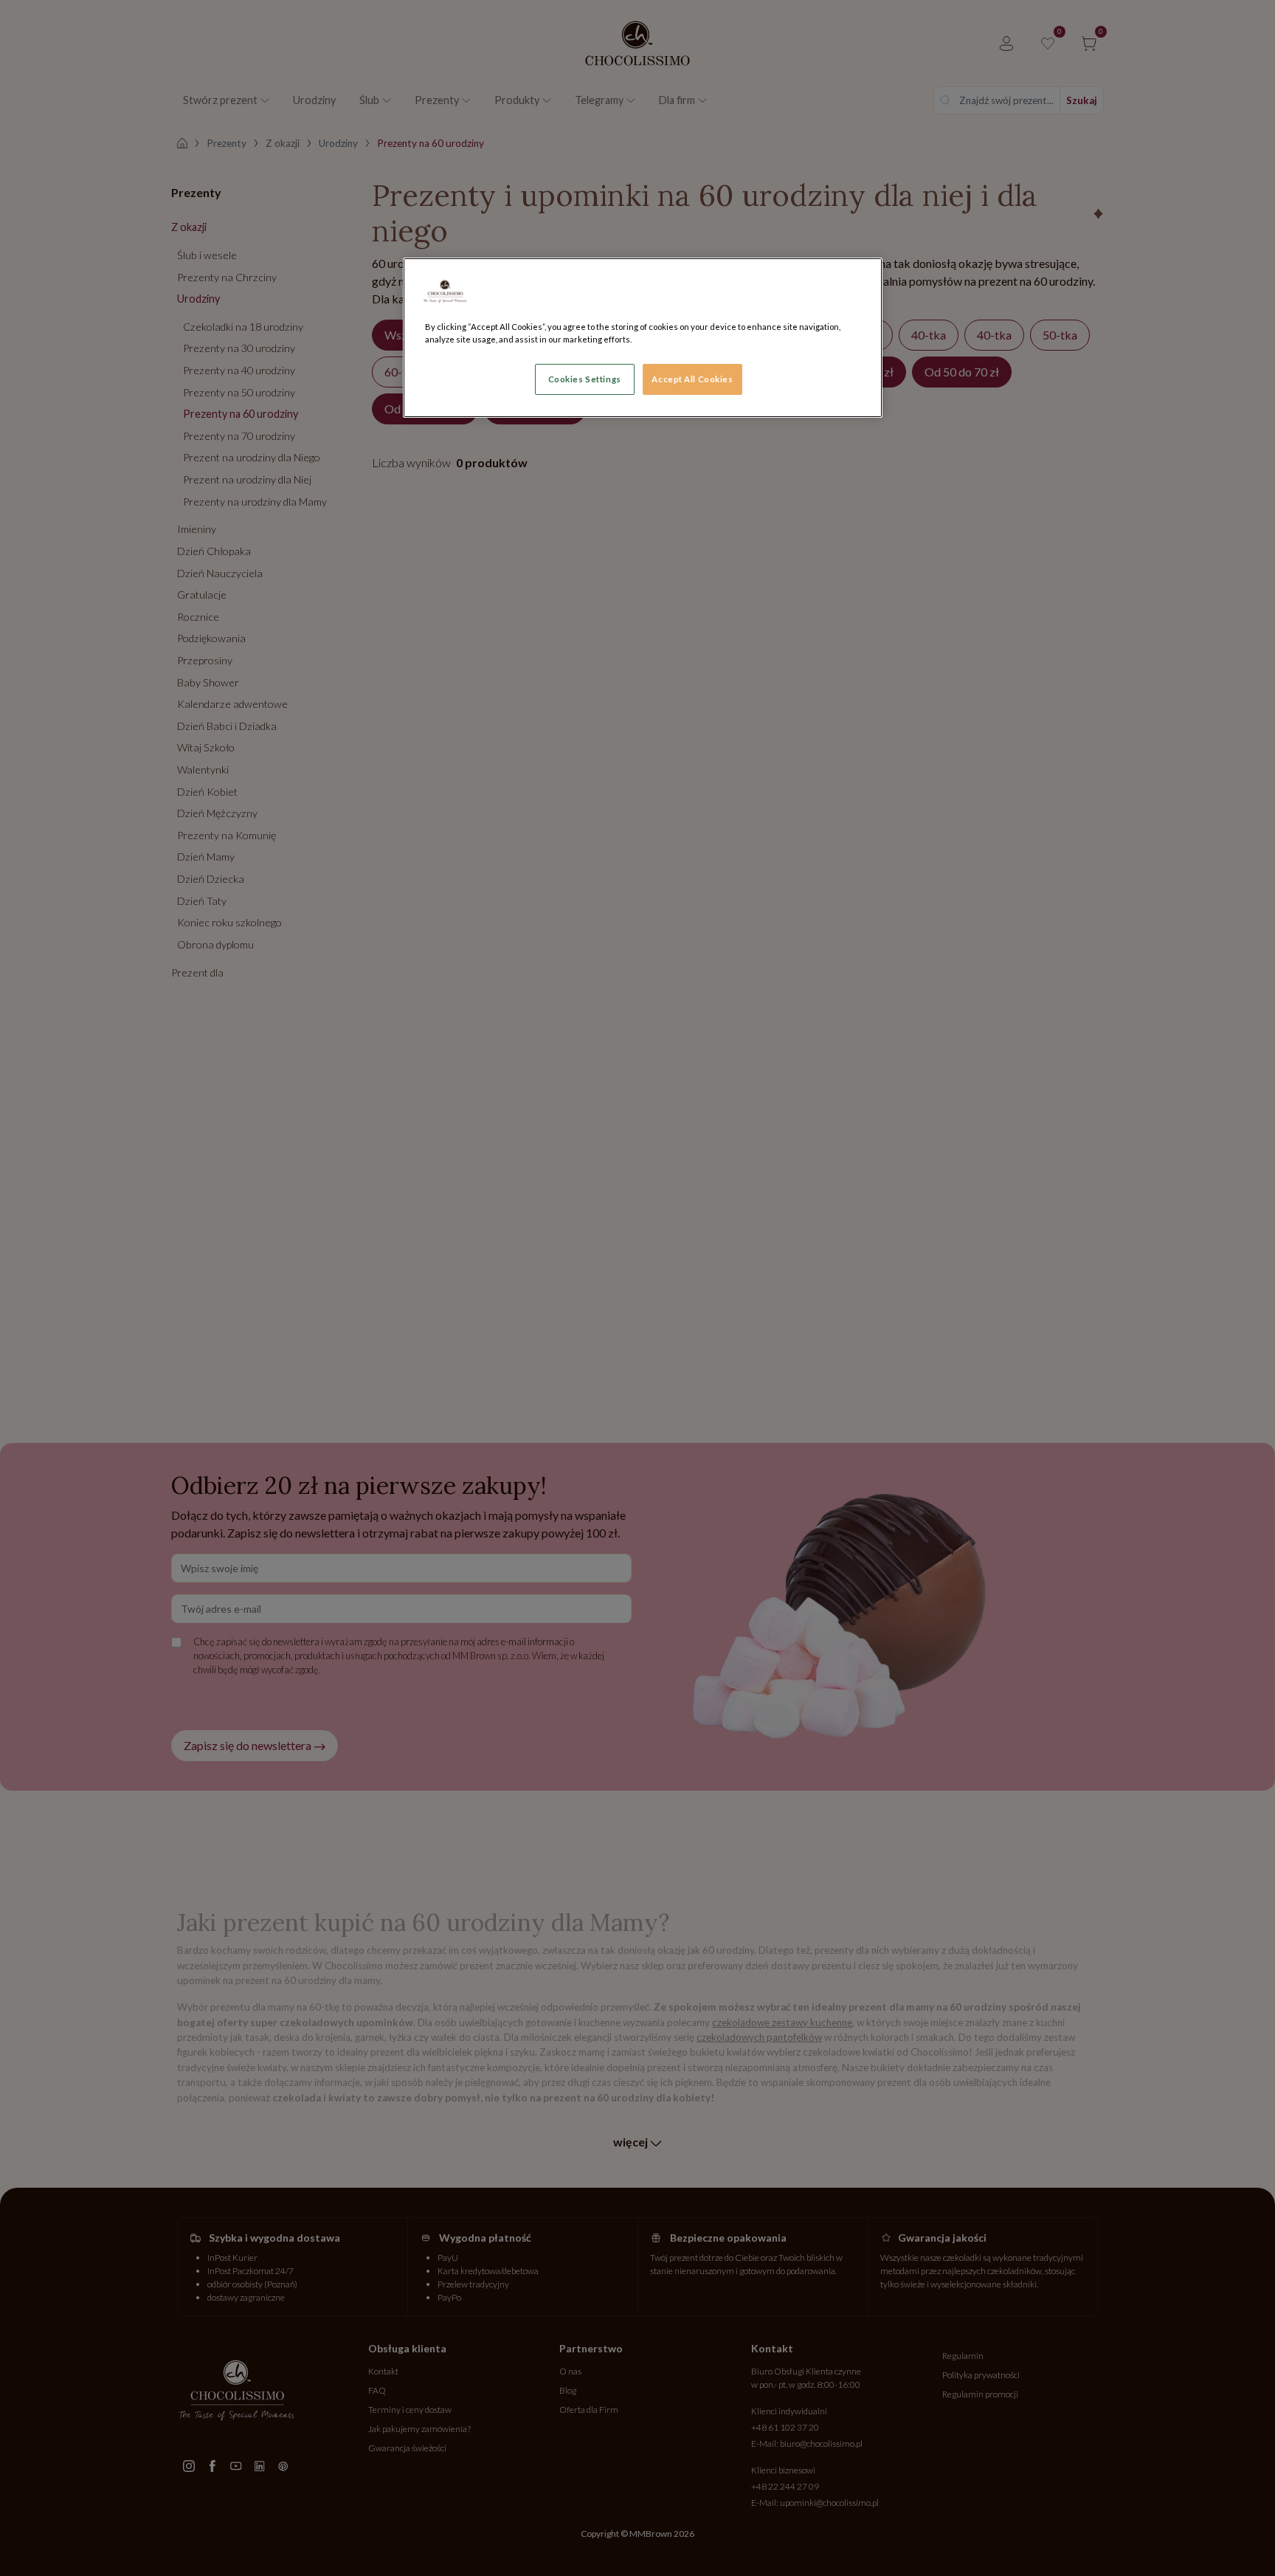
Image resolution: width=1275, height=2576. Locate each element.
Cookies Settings (585, 379)
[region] (643, 338)
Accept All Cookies (692, 379)
